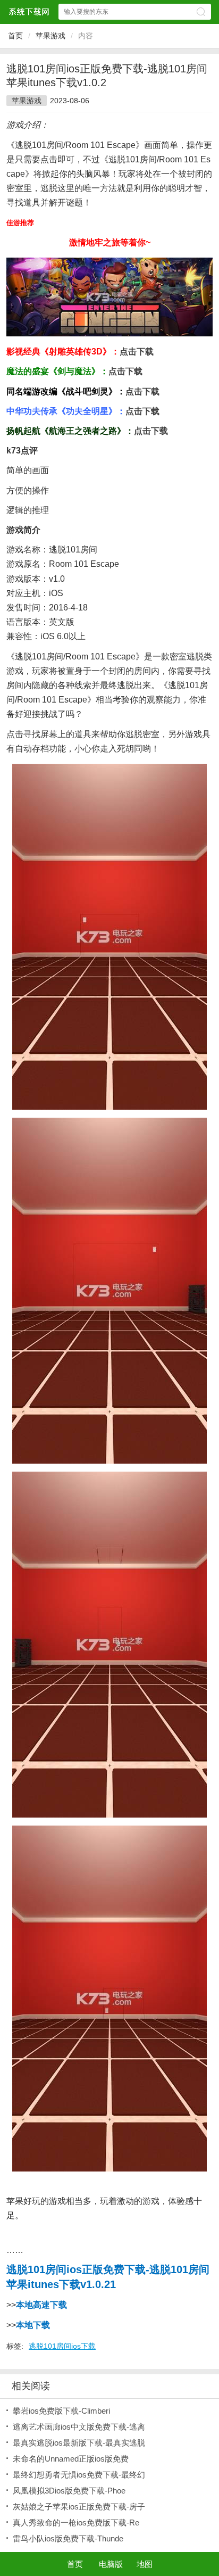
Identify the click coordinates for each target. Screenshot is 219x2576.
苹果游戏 (50, 36)
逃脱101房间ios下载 (62, 2346)
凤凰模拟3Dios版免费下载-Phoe (69, 2491)
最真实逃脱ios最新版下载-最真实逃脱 (79, 2443)
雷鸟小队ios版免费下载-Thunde (68, 2538)
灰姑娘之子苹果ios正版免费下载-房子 (79, 2507)
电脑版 (111, 2564)
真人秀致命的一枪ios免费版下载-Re (76, 2523)
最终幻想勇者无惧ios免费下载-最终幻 (79, 2475)
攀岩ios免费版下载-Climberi (61, 2411)
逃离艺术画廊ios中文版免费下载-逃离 (79, 2427)
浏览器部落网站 (29, 11)
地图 (145, 2564)
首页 (15, 36)
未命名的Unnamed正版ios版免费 (71, 2459)
